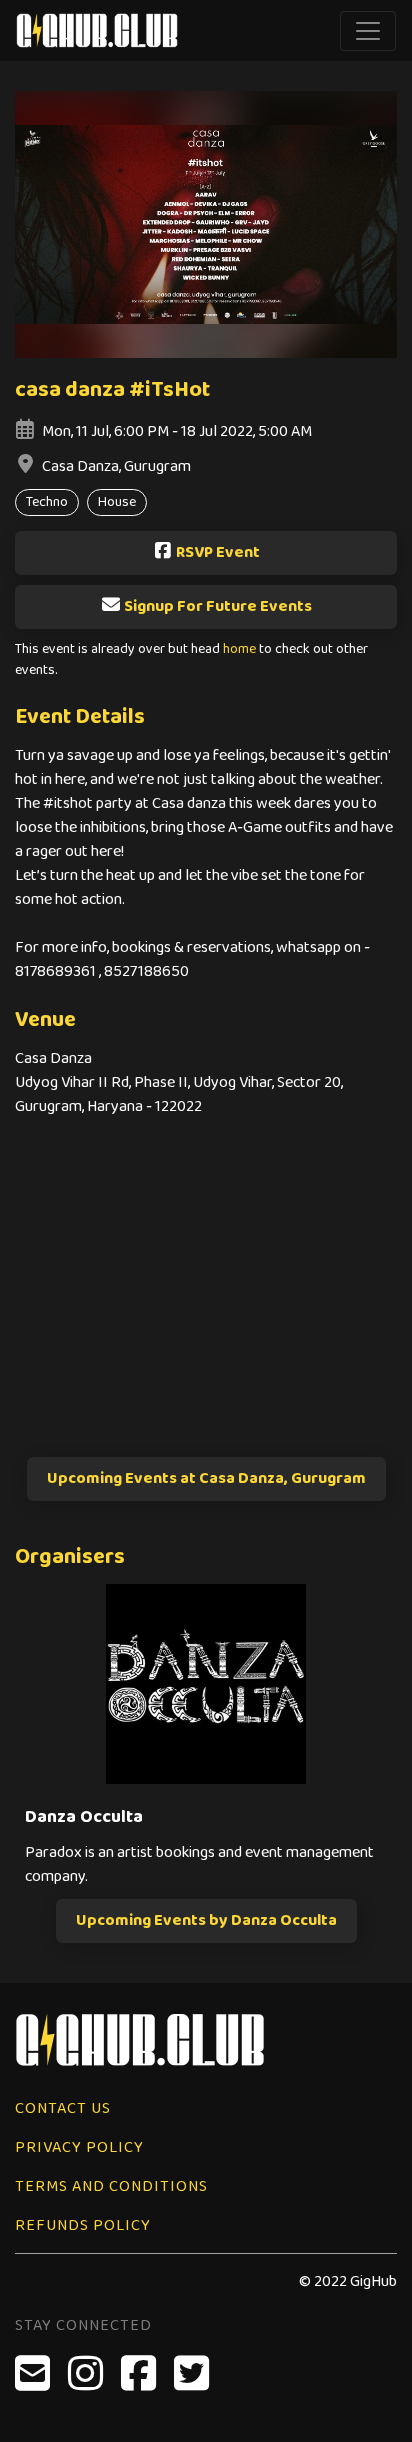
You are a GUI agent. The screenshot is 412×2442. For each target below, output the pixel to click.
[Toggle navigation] (368, 31)
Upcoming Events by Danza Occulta (206, 1920)
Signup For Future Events (218, 606)
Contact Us (63, 2108)
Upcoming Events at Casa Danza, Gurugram (206, 1478)
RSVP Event (218, 552)
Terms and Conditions (111, 2186)
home (239, 649)
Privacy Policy (79, 2147)
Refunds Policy (83, 2225)
